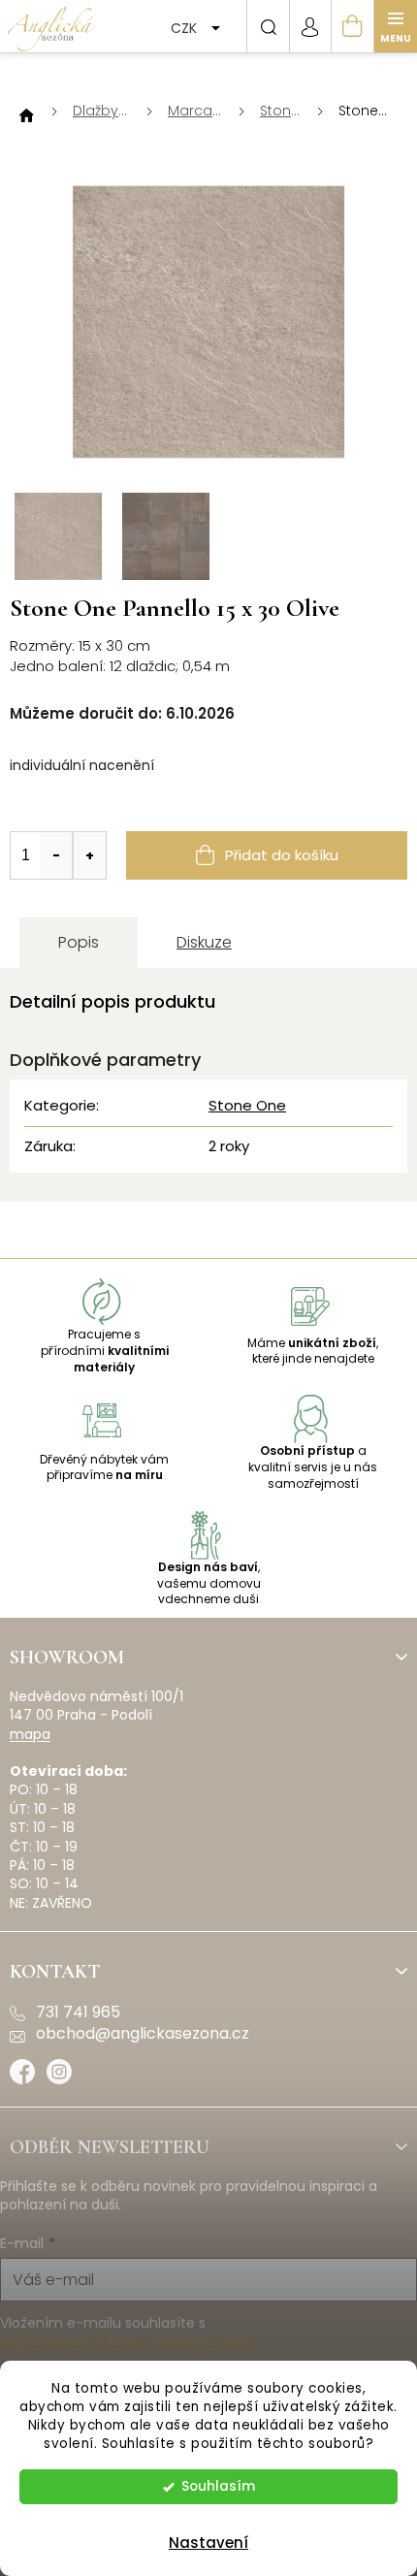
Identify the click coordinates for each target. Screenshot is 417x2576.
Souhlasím (218, 2486)
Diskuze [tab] (204, 942)
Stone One (247, 1105)
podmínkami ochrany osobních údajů (128, 2342)
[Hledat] (268, 26)
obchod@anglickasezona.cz (143, 2034)
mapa (30, 1735)
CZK (186, 28)
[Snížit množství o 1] (56, 855)
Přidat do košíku (282, 855)
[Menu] (396, 26)
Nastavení (208, 2543)
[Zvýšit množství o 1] (89, 855)
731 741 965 (78, 2012)
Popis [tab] (79, 942)
